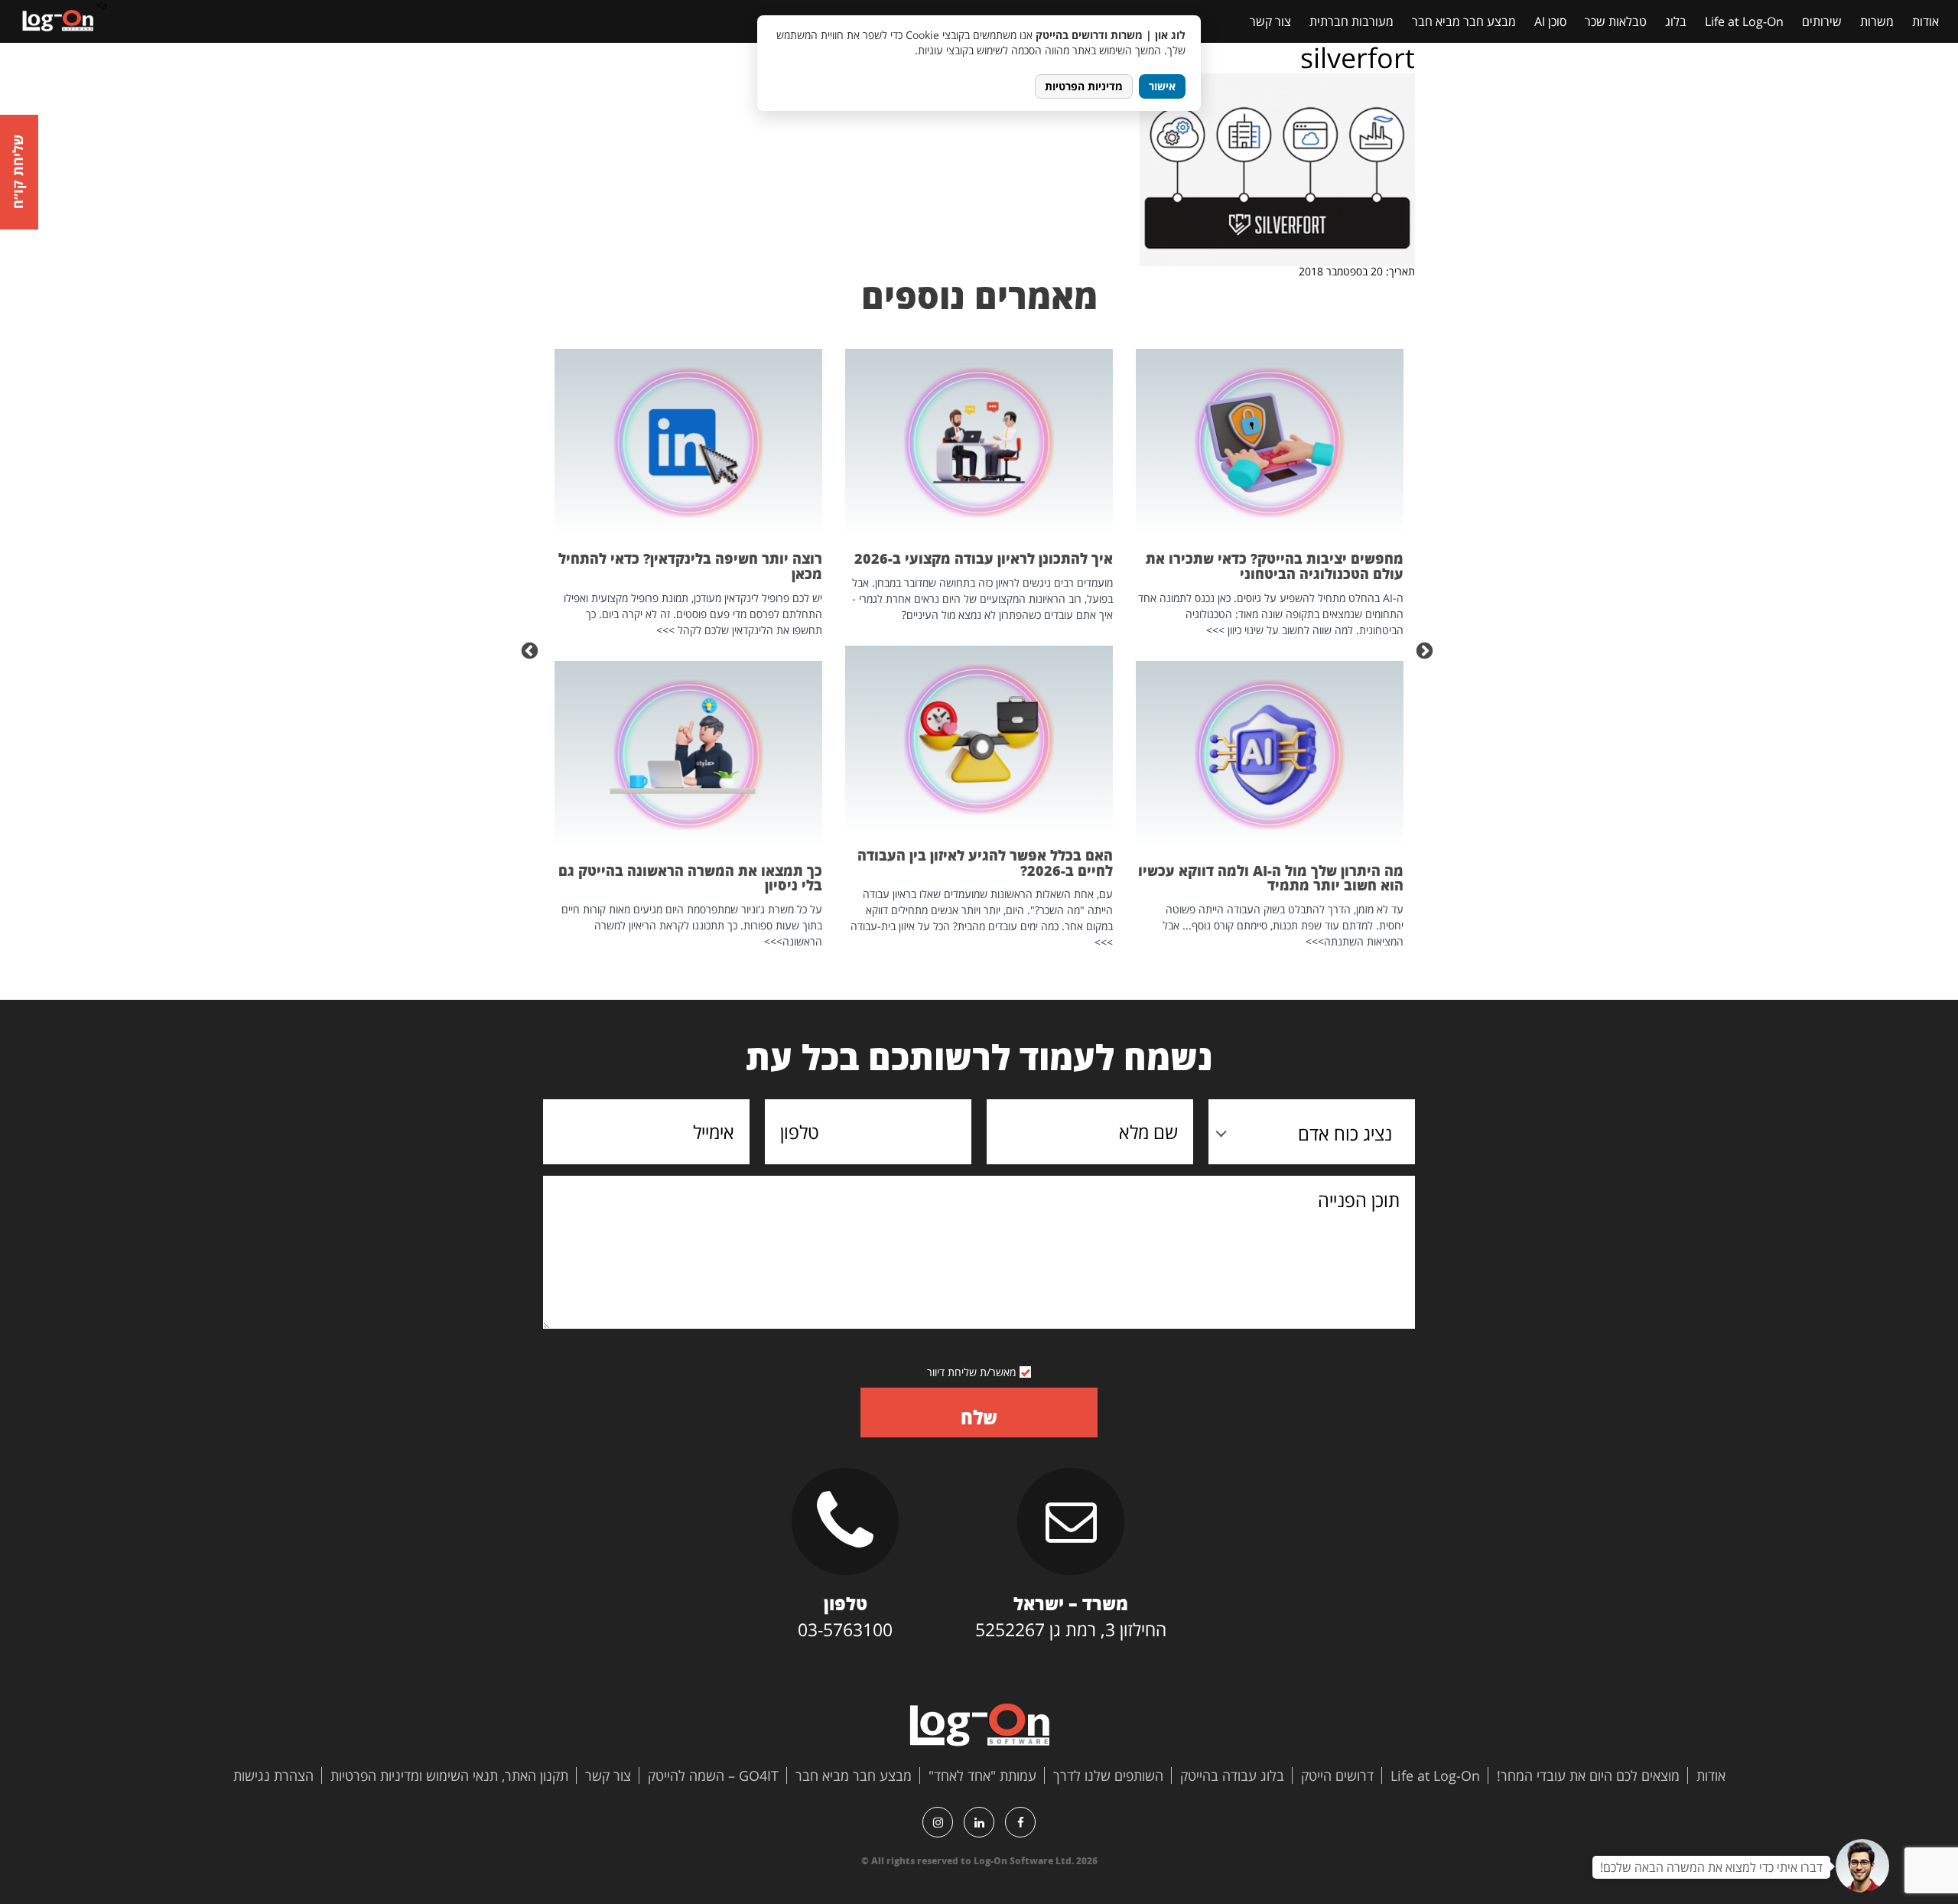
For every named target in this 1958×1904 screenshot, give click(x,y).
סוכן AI (1550, 21)
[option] (1270, 649)
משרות (1877, 21)
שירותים (1822, 21)
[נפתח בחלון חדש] (1020, 1822)
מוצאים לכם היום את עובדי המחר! (1588, 1775)
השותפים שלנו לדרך (1108, 1775)
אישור (1162, 86)
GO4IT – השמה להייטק (713, 1775)
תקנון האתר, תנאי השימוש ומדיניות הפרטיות (449, 1775)
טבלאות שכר (1616, 21)
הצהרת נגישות (273, 1775)
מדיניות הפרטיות (1084, 86)
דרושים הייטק (1337, 1775)
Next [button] (532, 649)
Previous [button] (1426, 649)
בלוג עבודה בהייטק (1232, 1775)
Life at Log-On (1744, 21)
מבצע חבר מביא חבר (1464, 21)
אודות (1925, 21)
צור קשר (1270, 21)
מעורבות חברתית (1351, 21)
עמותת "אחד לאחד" (982, 1775)
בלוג (1676, 21)
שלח (979, 1417)
